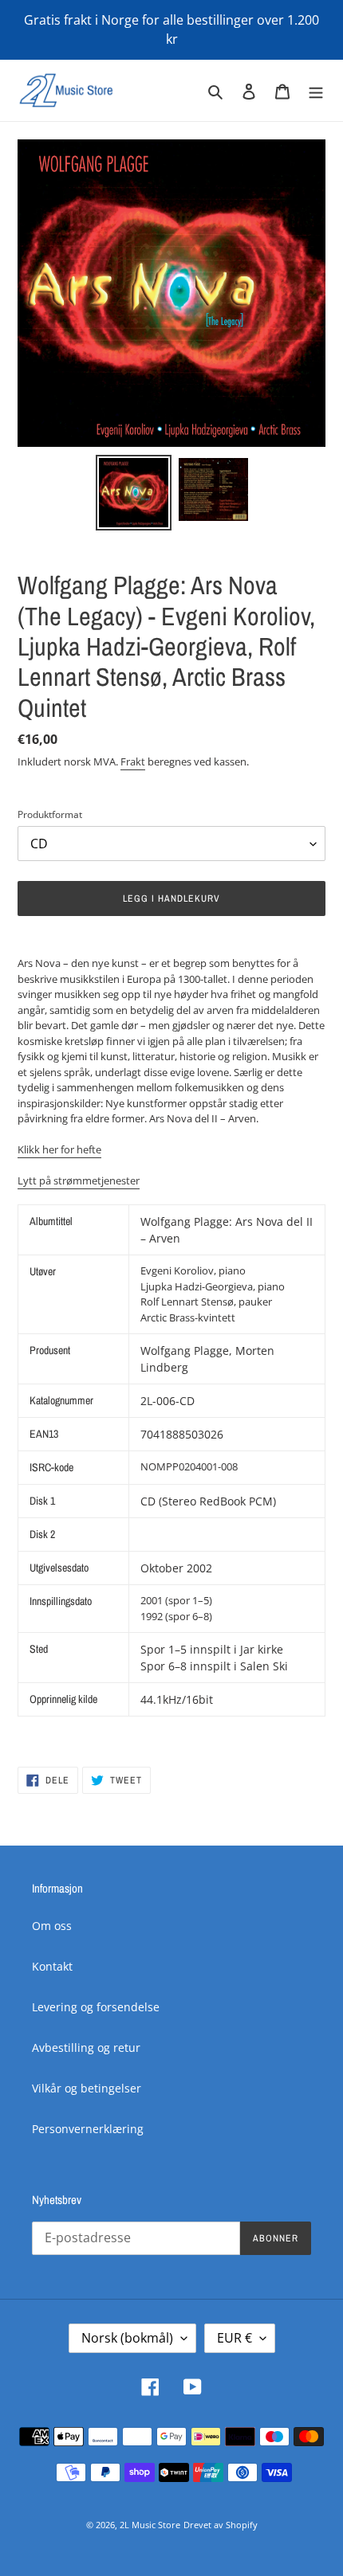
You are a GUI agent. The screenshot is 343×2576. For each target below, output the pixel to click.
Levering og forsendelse (96, 2007)
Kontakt (52, 1966)
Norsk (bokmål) (127, 2338)
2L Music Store (150, 2525)
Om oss (52, 1926)
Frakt (133, 761)
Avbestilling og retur (86, 2047)
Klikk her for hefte (59, 1149)
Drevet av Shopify (221, 2525)
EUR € (235, 2338)
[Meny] (316, 90)
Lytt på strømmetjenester (79, 1180)
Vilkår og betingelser (87, 2088)
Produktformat (50, 814)
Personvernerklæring (88, 2129)
